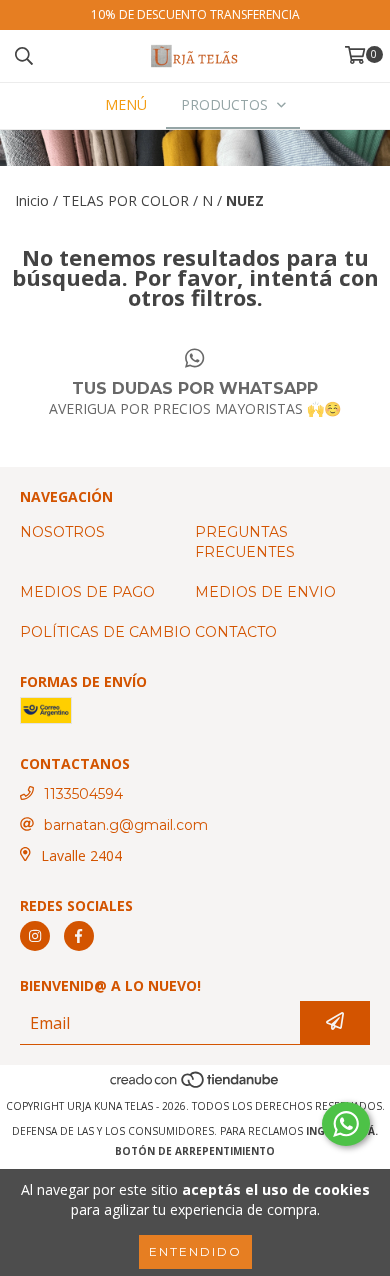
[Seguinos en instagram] (35, 936)
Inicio (32, 200)
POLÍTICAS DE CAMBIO (105, 632)
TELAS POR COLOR (125, 200)
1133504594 (83, 794)
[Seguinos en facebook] (79, 936)
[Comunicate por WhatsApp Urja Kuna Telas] (346, 1124)
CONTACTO (236, 632)
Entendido (195, 1251)
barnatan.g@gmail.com (126, 825)
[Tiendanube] (195, 1086)
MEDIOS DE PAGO (87, 592)
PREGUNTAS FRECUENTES (245, 542)
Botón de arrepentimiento (195, 1151)
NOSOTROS (62, 532)
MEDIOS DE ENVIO (265, 592)
